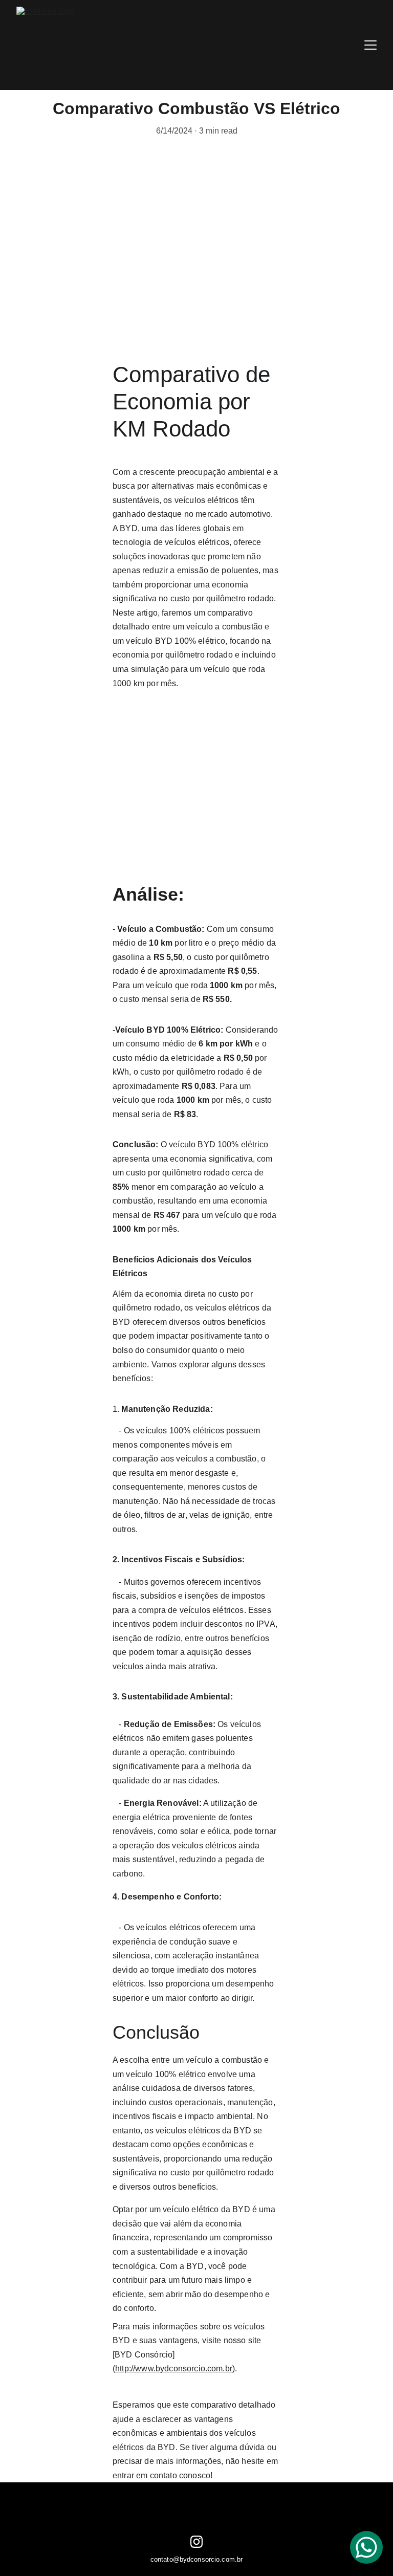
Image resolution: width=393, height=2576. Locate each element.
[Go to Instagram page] (196, 2542)
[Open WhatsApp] (366, 2547)
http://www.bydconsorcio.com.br (174, 2368)
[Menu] (370, 45)
